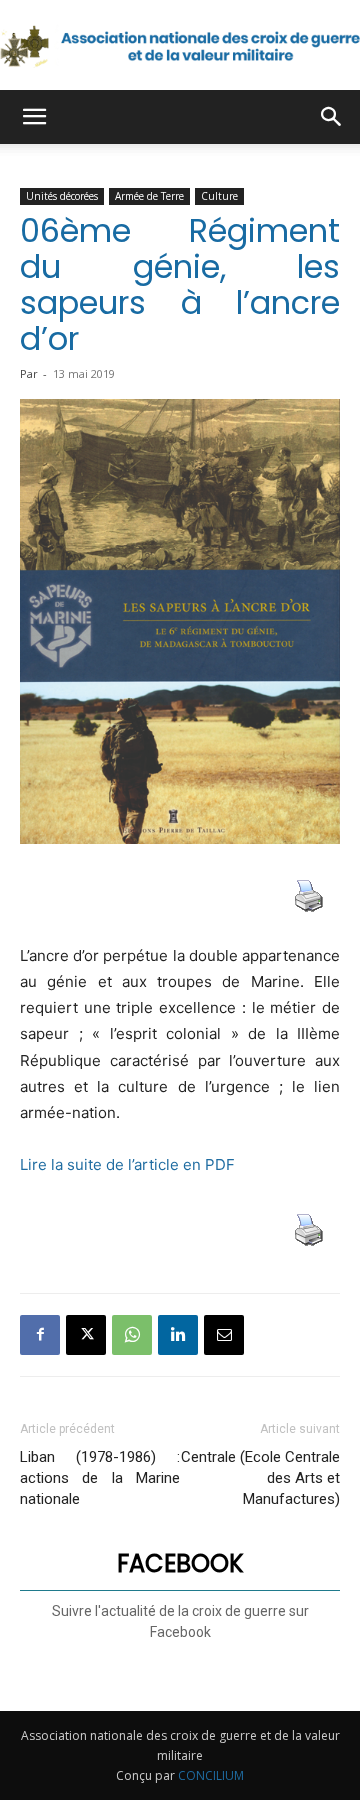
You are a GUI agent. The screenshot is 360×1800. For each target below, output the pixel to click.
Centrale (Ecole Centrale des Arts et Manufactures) (260, 1478)
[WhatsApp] (132, 1335)
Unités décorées (62, 196)
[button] (34, 117)
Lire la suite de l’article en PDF (129, 1164)
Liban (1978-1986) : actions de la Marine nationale (100, 1478)
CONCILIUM (211, 1775)
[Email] (224, 1335)
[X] (86, 1335)
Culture (219, 196)
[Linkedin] (178, 1335)
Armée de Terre (149, 196)
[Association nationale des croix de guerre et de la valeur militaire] (180, 46)
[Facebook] (40, 1335)
